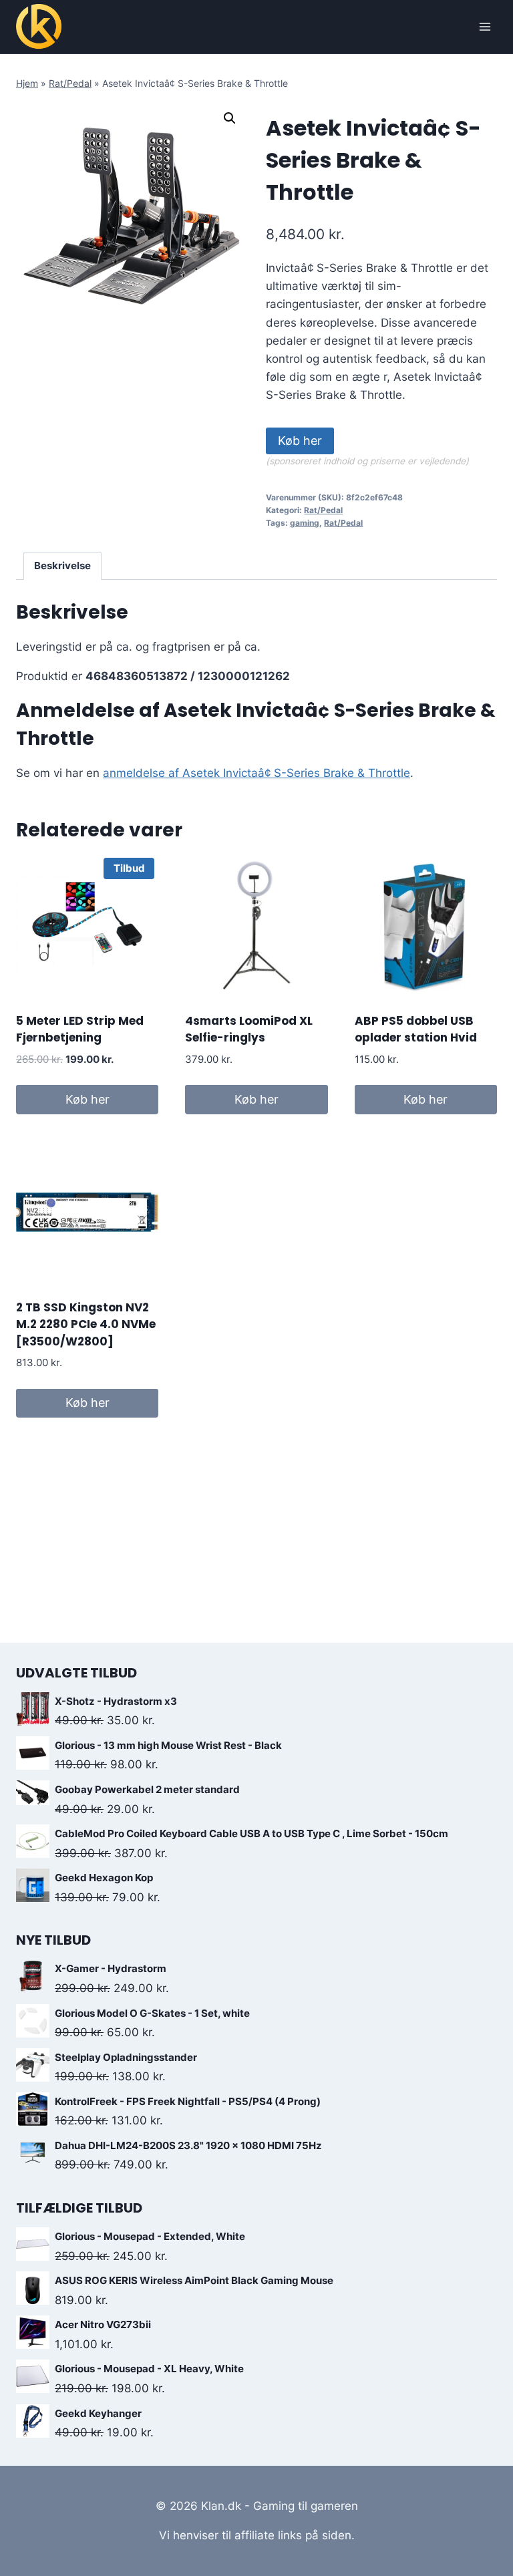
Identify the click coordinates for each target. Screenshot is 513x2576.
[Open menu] (485, 26)
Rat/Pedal (70, 83)
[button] (230, 118)
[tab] (63, 566)
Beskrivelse (62, 566)
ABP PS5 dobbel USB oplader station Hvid (416, 1029)
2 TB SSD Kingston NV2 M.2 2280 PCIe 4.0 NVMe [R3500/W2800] (86, 1324)
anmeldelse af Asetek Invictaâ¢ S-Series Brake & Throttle (256, 773)
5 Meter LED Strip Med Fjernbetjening (80, 1029)
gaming (305, 523)
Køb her (300, 441)
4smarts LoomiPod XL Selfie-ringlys (249, 1029)
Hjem (27, 83)
